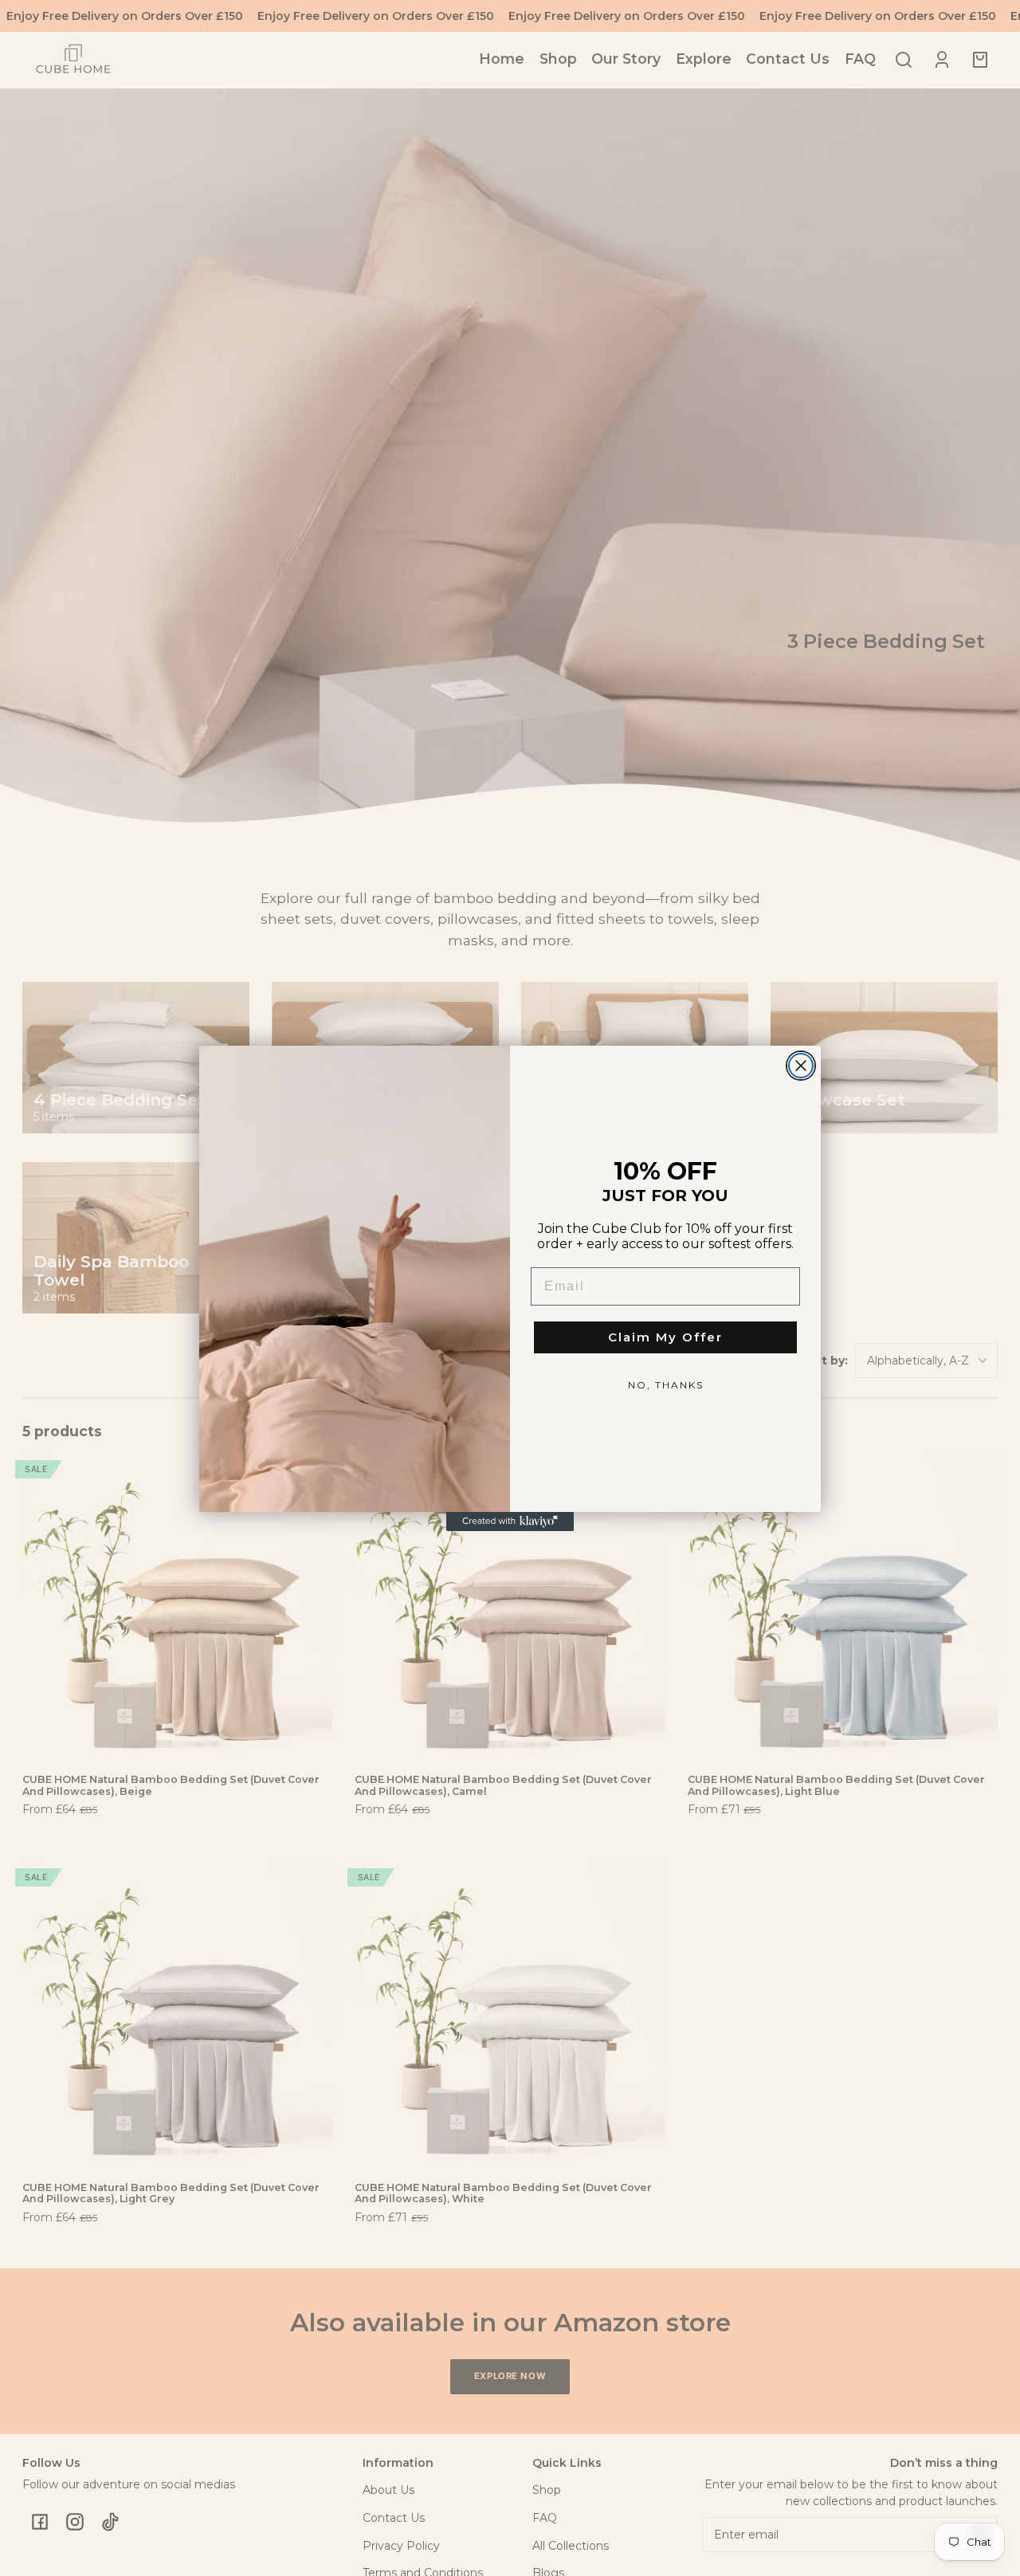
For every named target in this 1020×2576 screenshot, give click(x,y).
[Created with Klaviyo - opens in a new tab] (510, 1522)
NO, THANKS (666, 1385)
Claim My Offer (665, 1337)
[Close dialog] (801, 1066)
